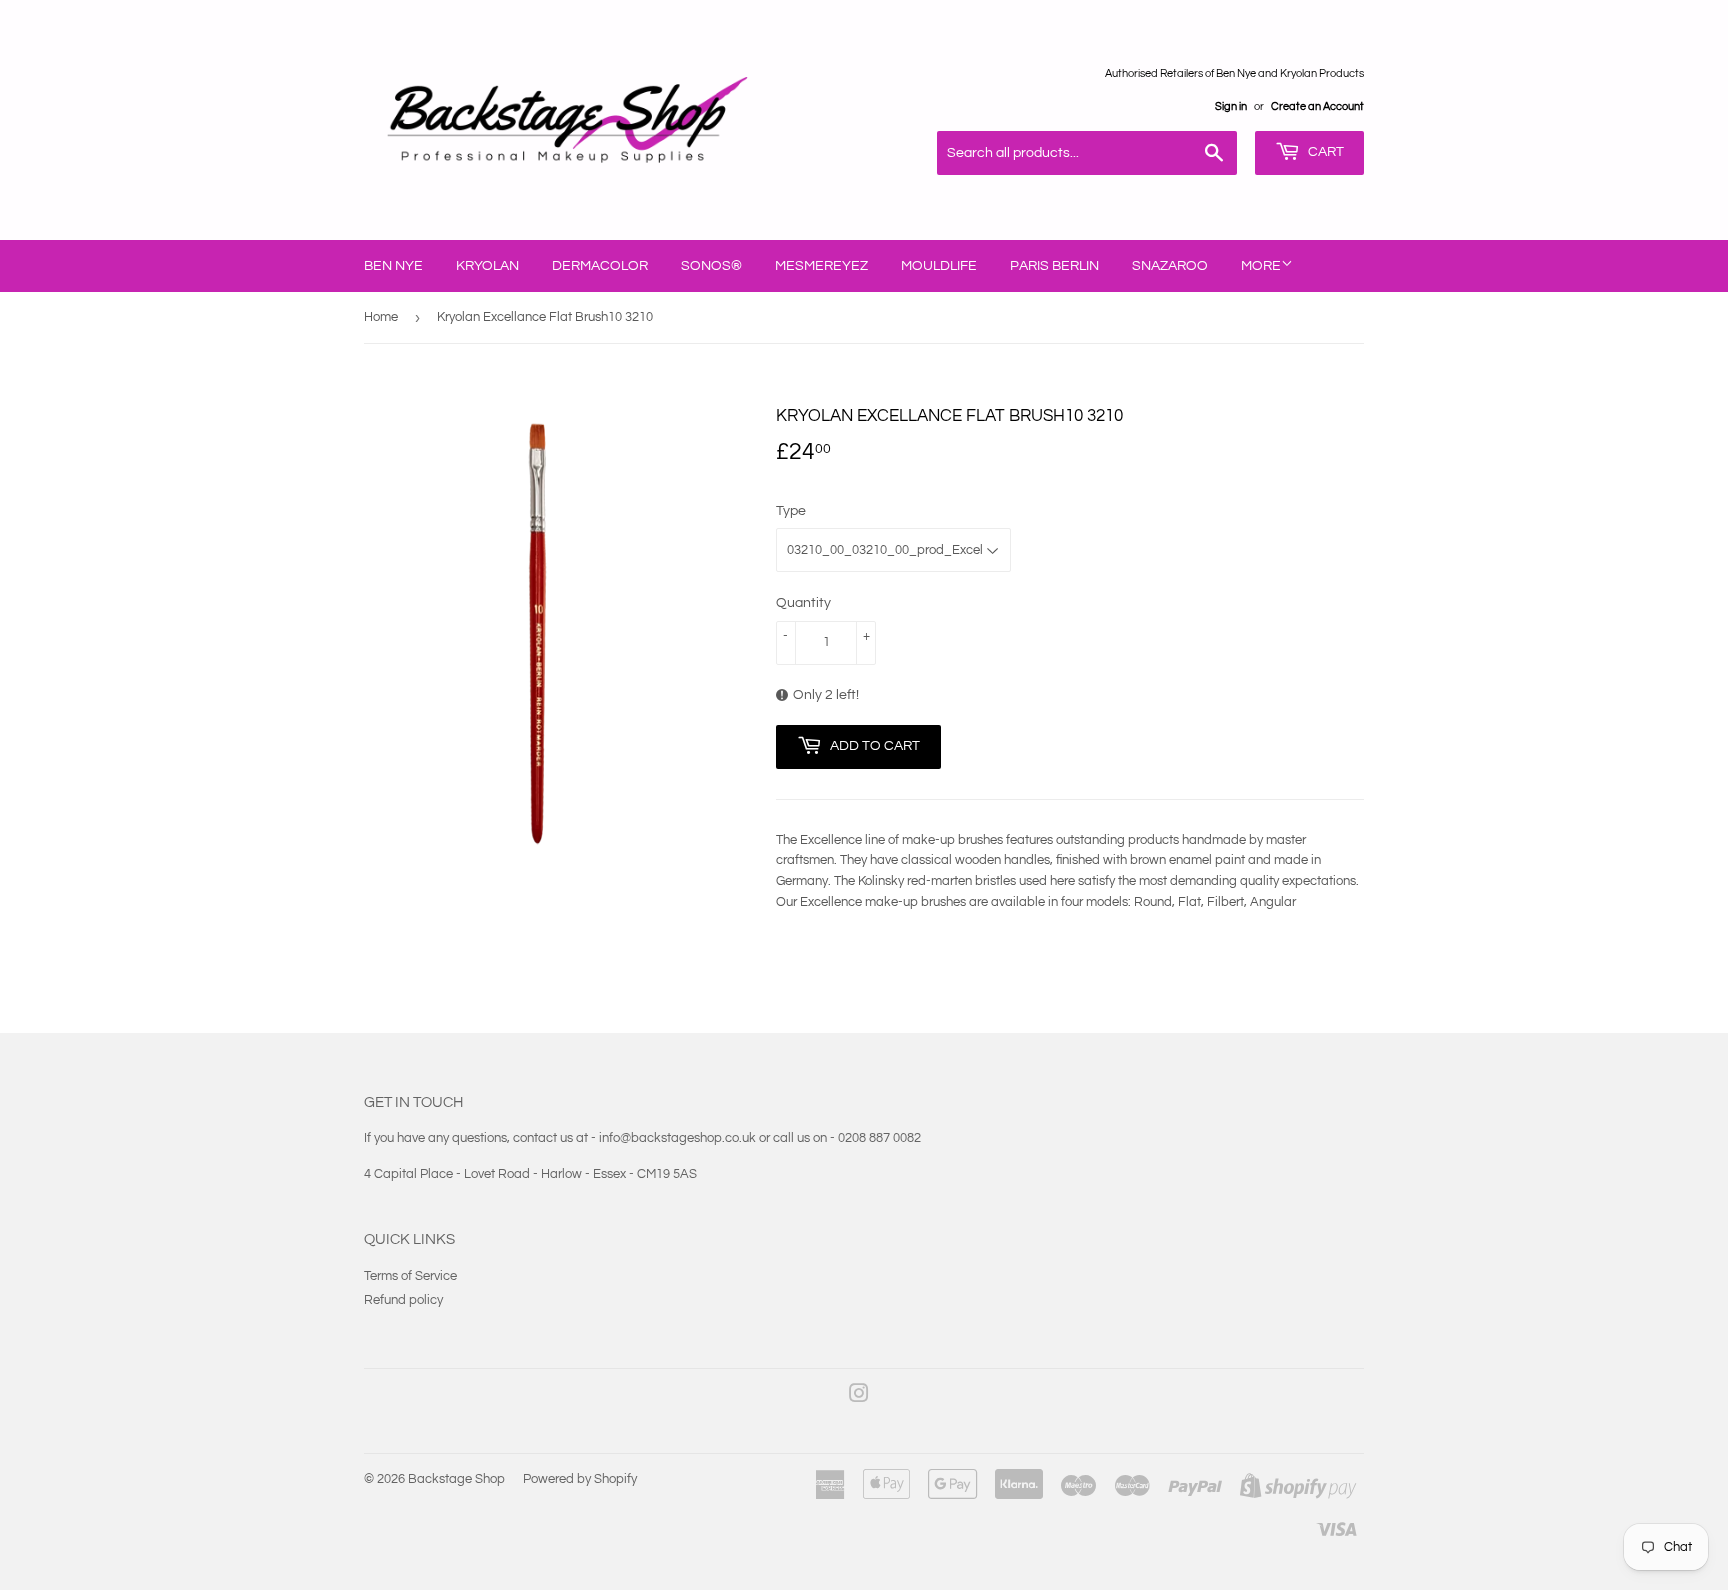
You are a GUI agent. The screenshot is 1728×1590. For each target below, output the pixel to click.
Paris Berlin (1054, 266)
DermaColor (600, 266)
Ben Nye (393, 266)
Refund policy (403, 1300)
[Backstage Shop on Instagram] (859, 1397)
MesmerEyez (821, 266)
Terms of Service (410, 1276)
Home (381, 317)
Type (791, 511)
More (1261, 266)
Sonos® (711, 266)
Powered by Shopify (580, 1479)
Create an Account (1317, 106)
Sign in (1231, 106)
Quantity (803, 603)
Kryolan (487, 266)
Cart (1324, 152)
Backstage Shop (456, 1479)
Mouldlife (939, 266)
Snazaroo (1170, 266)
